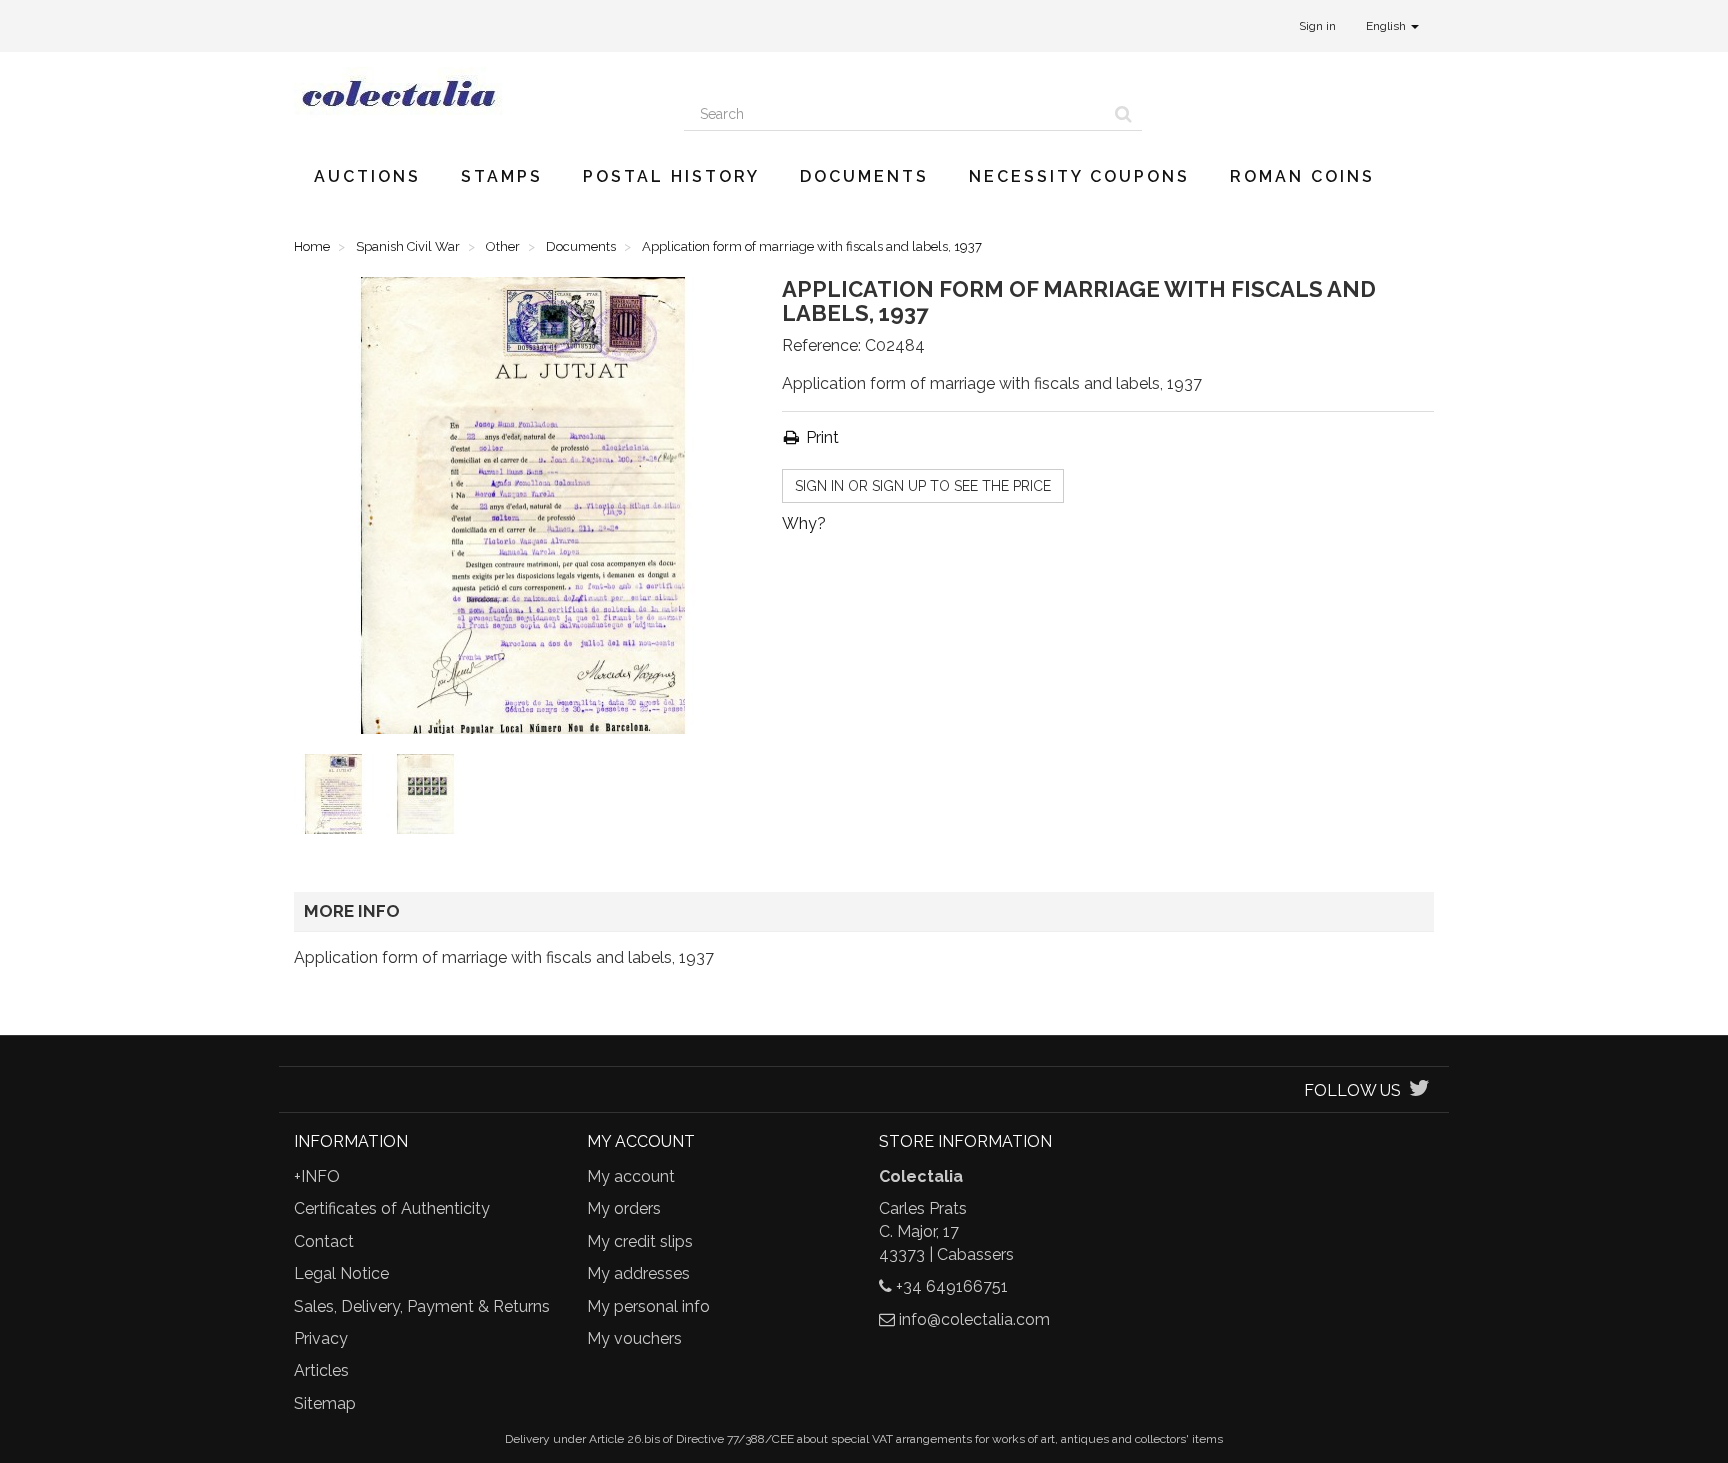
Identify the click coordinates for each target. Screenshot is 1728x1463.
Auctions (367, 176)
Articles (321, 1370)
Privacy (321, 1338)
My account (631, 1176)
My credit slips (640, 1241)
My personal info (648, 1306)
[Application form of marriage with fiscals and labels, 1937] (338, 798)
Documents (864, 176)
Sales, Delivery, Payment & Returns (422, 1306)
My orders (624, 1208)
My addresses (638, 1273)
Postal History (671, 176)
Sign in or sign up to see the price (923, 486)
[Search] (1123, 114)
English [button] (1387, 26)
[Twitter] (1419, 1090)
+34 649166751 (952, 1286)
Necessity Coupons (1079, 176)
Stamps (502, 176)
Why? (804, 523)
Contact (324, 1241)
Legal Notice (341, 1273)
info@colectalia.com (974, 1319)
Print (820, 437)
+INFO (317, 1176)
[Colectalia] (474, 93)
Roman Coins (1302, 176)
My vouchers (634, 1338)
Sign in (1317, 26)
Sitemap (325, 1403)
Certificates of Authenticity (392, 1208)
